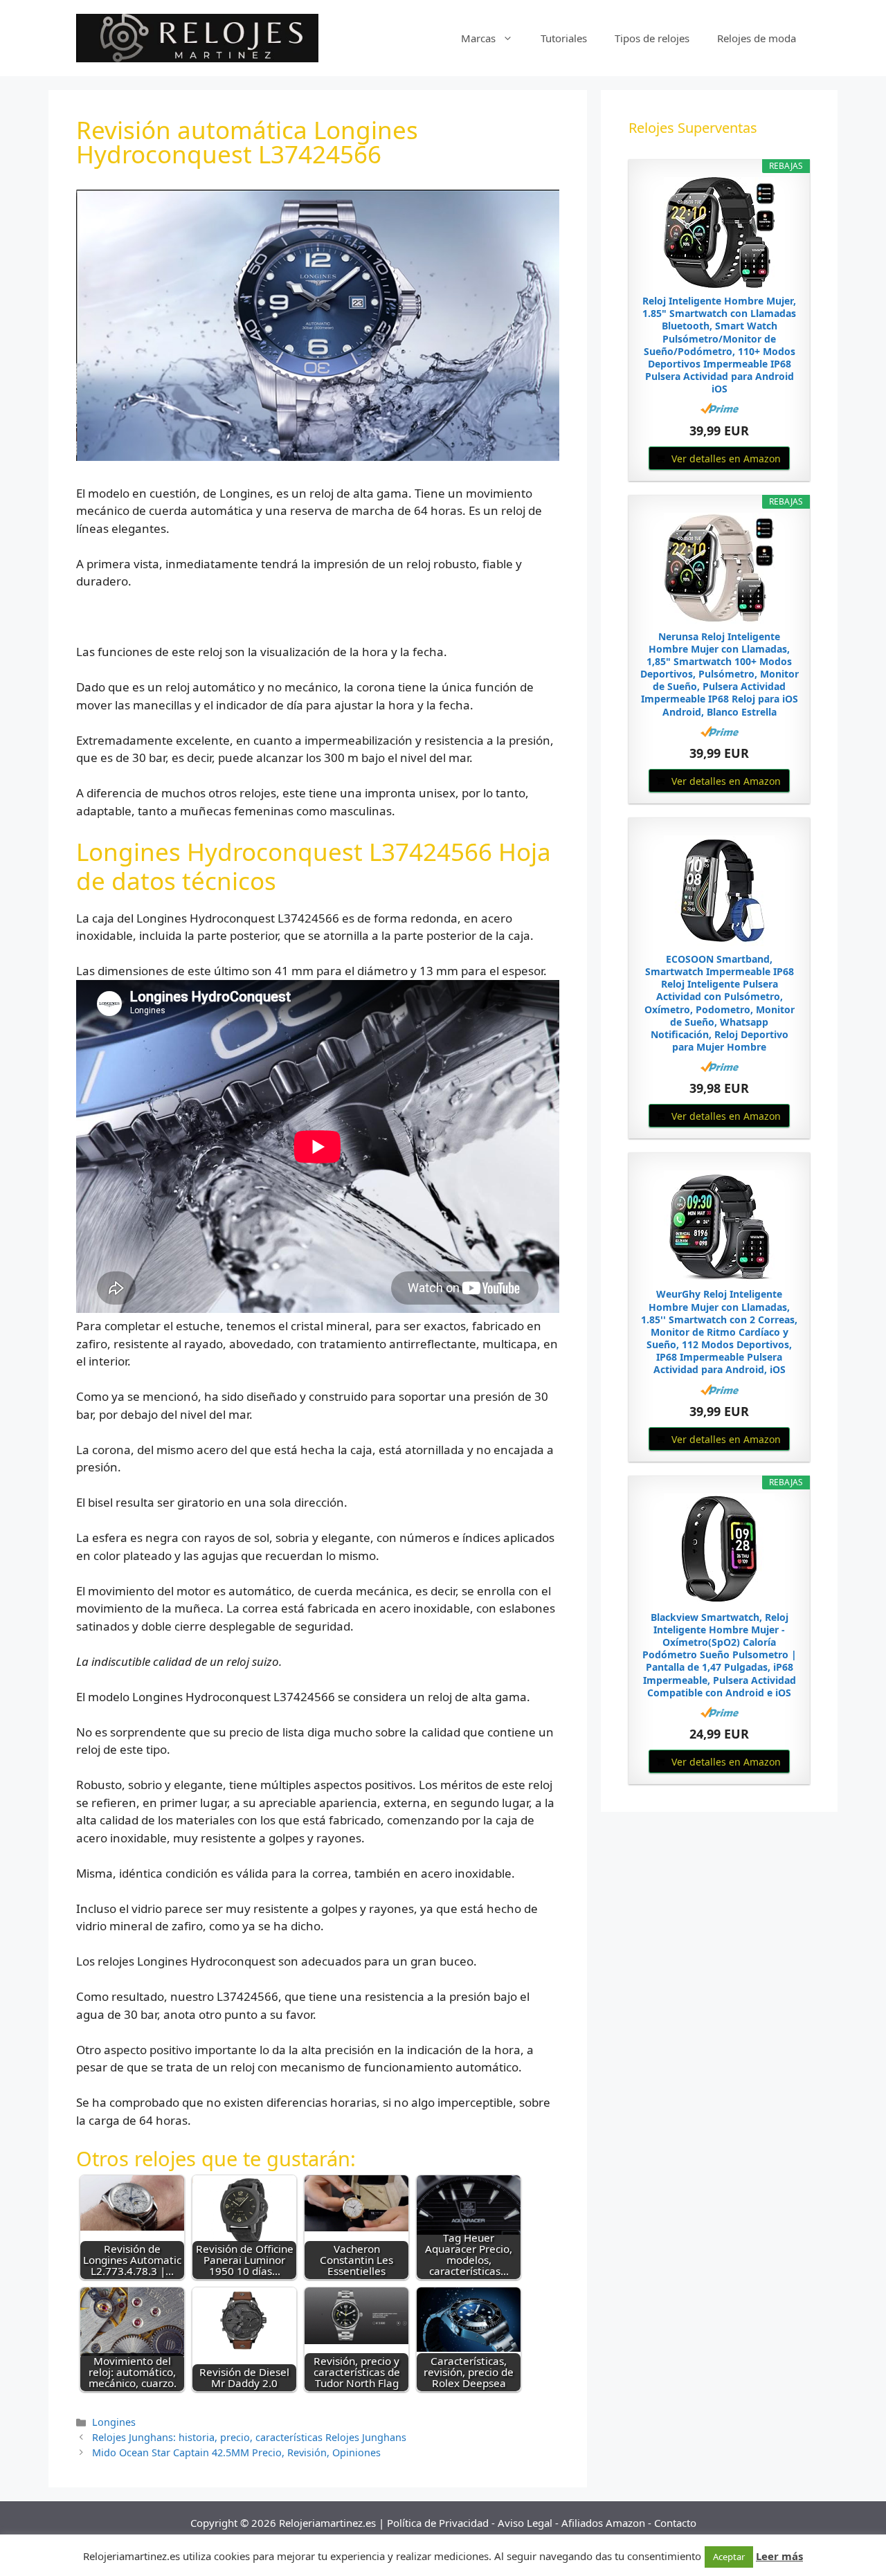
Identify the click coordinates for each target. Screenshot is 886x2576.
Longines (114, 2422)
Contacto (675, 2523)
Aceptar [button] (729, 2557)
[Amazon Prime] (720, 408)
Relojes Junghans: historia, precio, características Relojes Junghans (249, 2437)
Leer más (779, 2556)
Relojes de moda (757, 38)
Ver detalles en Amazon (726, 459)
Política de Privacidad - (442, 2523)
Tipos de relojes (652, 38)
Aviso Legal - (530, 2523)
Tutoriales (564, 38)
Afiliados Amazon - (608, 2523)
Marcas (478, 38)
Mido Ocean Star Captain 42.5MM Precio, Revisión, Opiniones (236, 2452)
